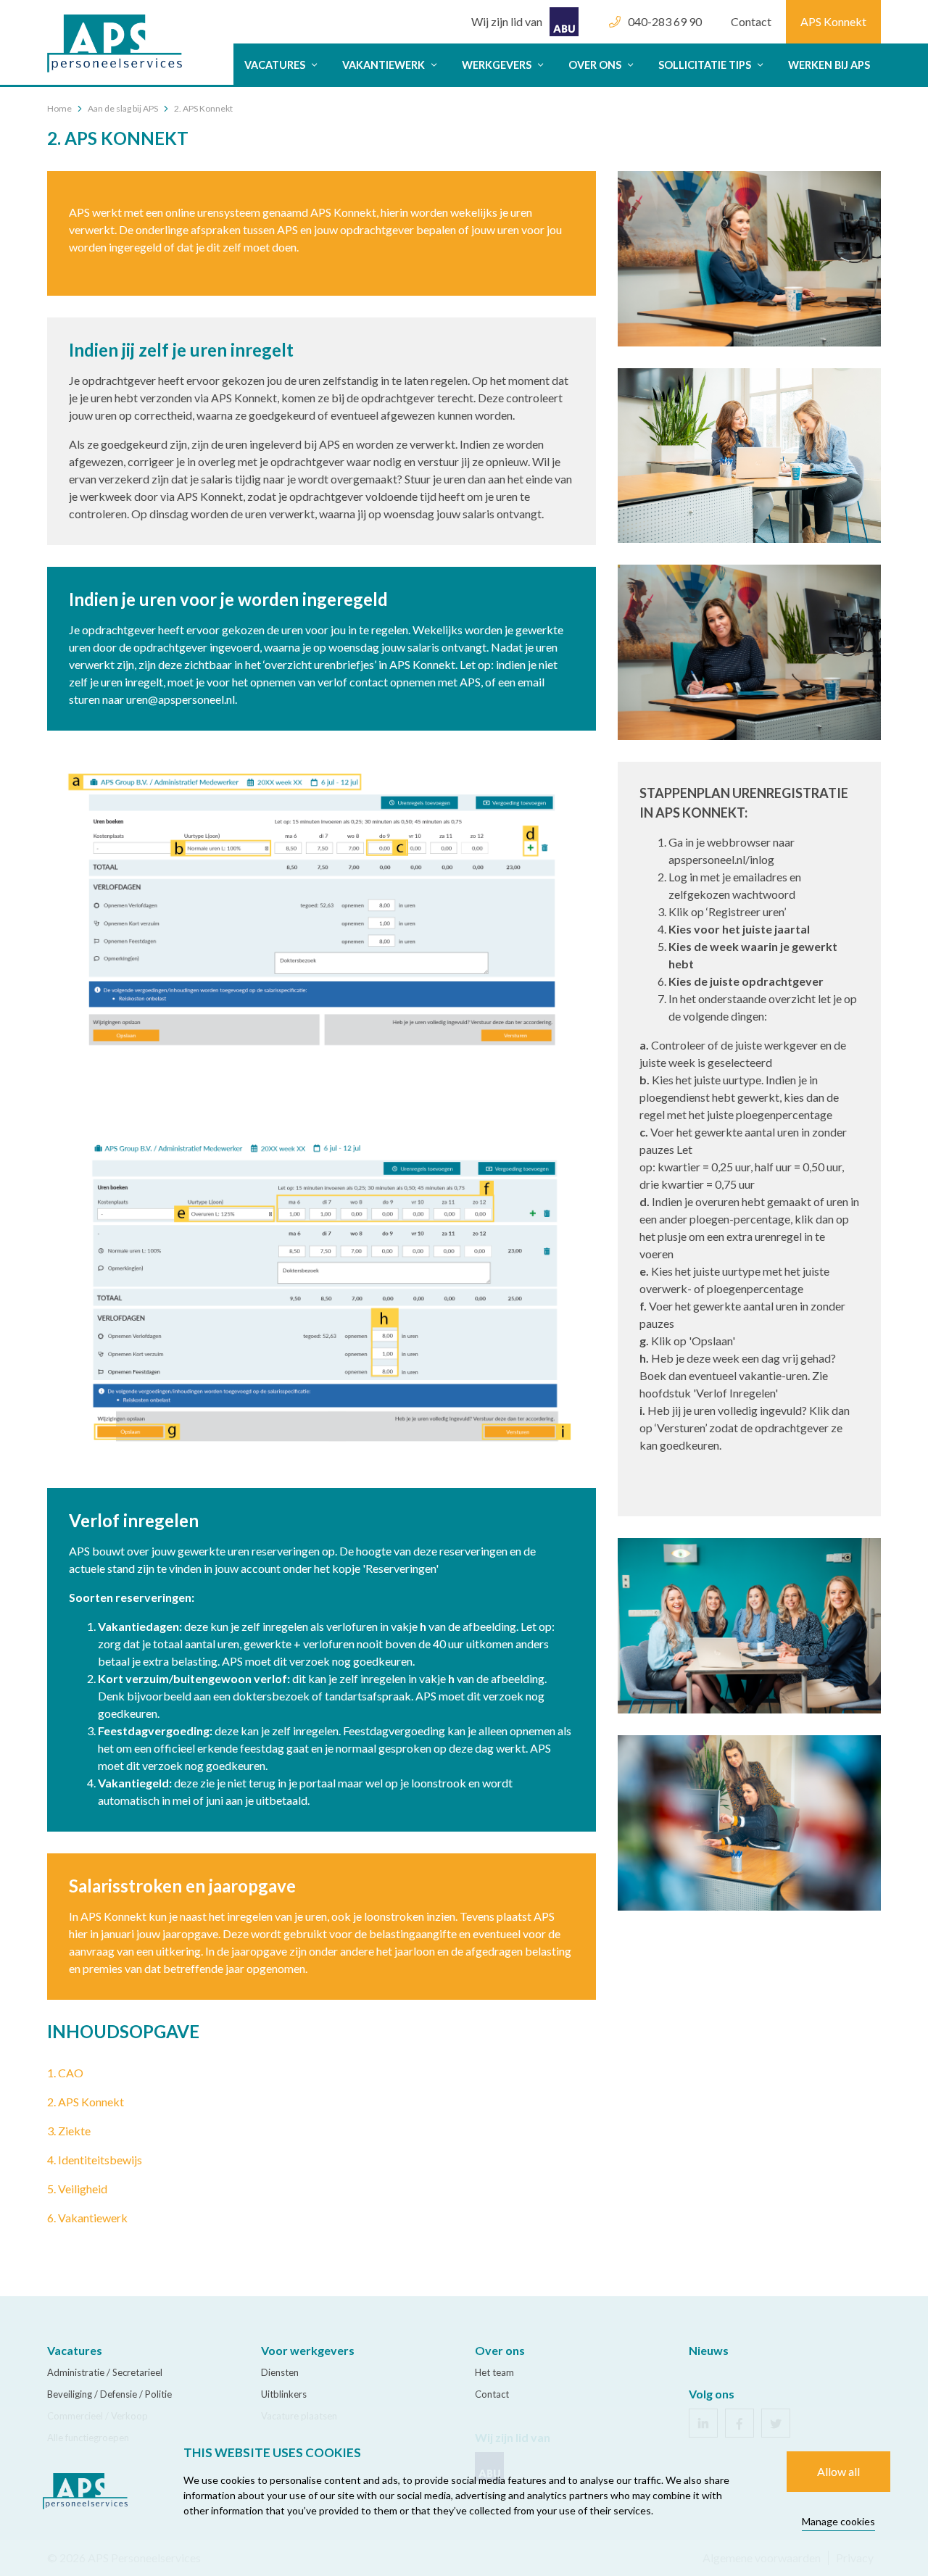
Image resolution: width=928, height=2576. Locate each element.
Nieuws (709, 2350)
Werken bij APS (829, 65)
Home (59, 108)
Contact (751, 21)
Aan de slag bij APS (123, 108)
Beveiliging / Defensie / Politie (109, 2394)
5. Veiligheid (77, 2189)
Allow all (838, 2471)
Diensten (280, 2372)
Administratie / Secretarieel (105, 2372)
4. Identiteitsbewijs (95, 2160)
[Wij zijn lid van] (525, 7)
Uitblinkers (284, 2394)
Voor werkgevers (308, 2350)
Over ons (596, 65)
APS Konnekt (833, 21)
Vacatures (276, 65)
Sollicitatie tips (706, 65)
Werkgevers (498, 65)
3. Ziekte (69, 2131)
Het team (494, 2372)
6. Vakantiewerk (87, 2218)
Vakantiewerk (385, 65)
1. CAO (65, 2073)
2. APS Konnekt (86, 2102)
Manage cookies (838, 2521)
